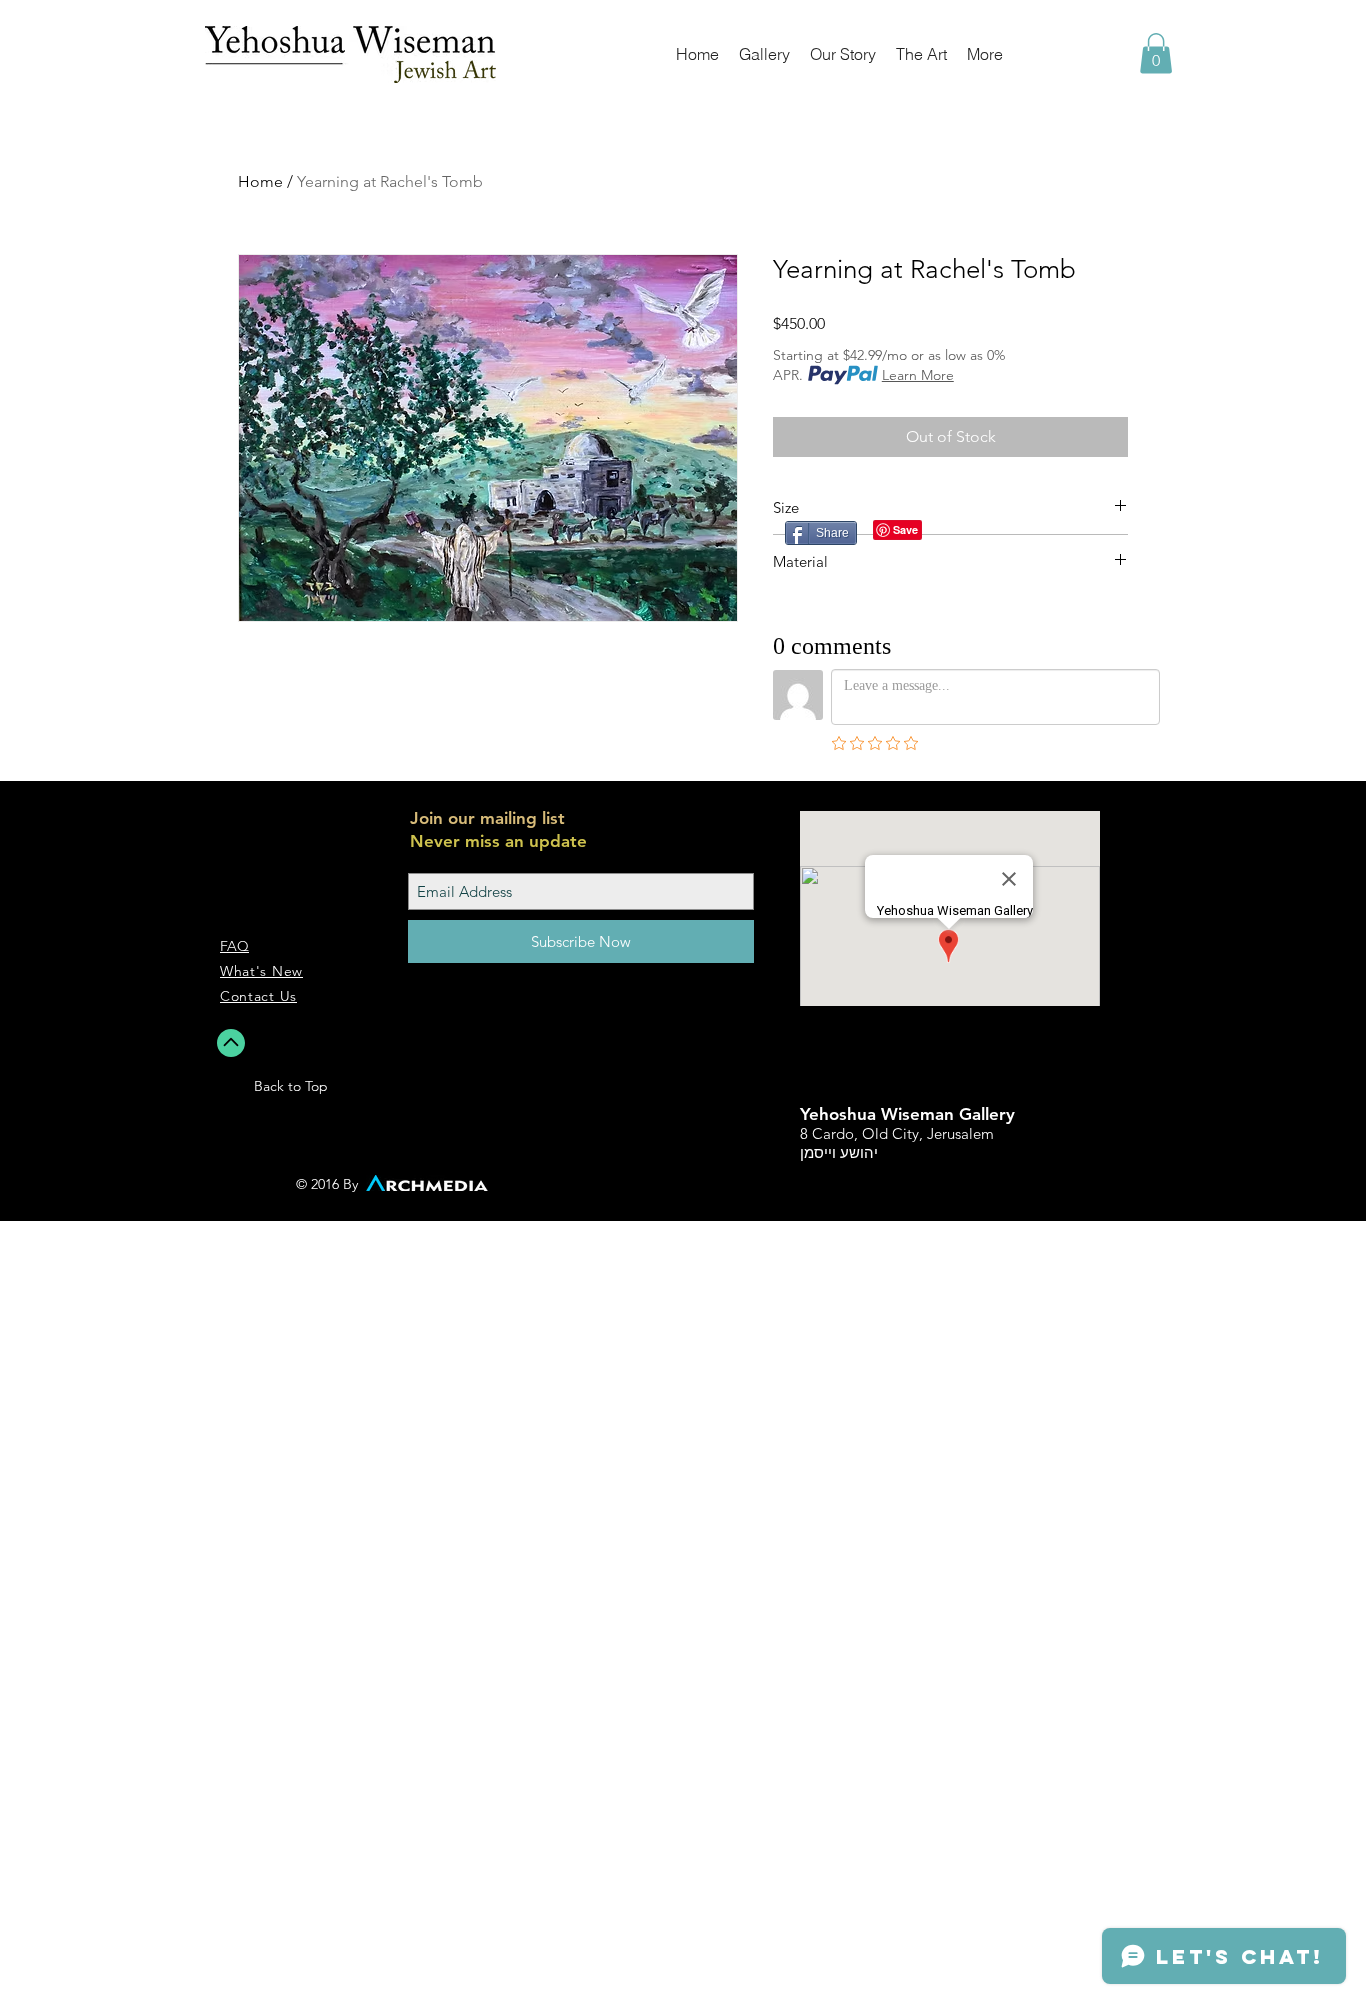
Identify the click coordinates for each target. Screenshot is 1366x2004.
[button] (1156, 53)
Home (260, 181)
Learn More (918, 375)
